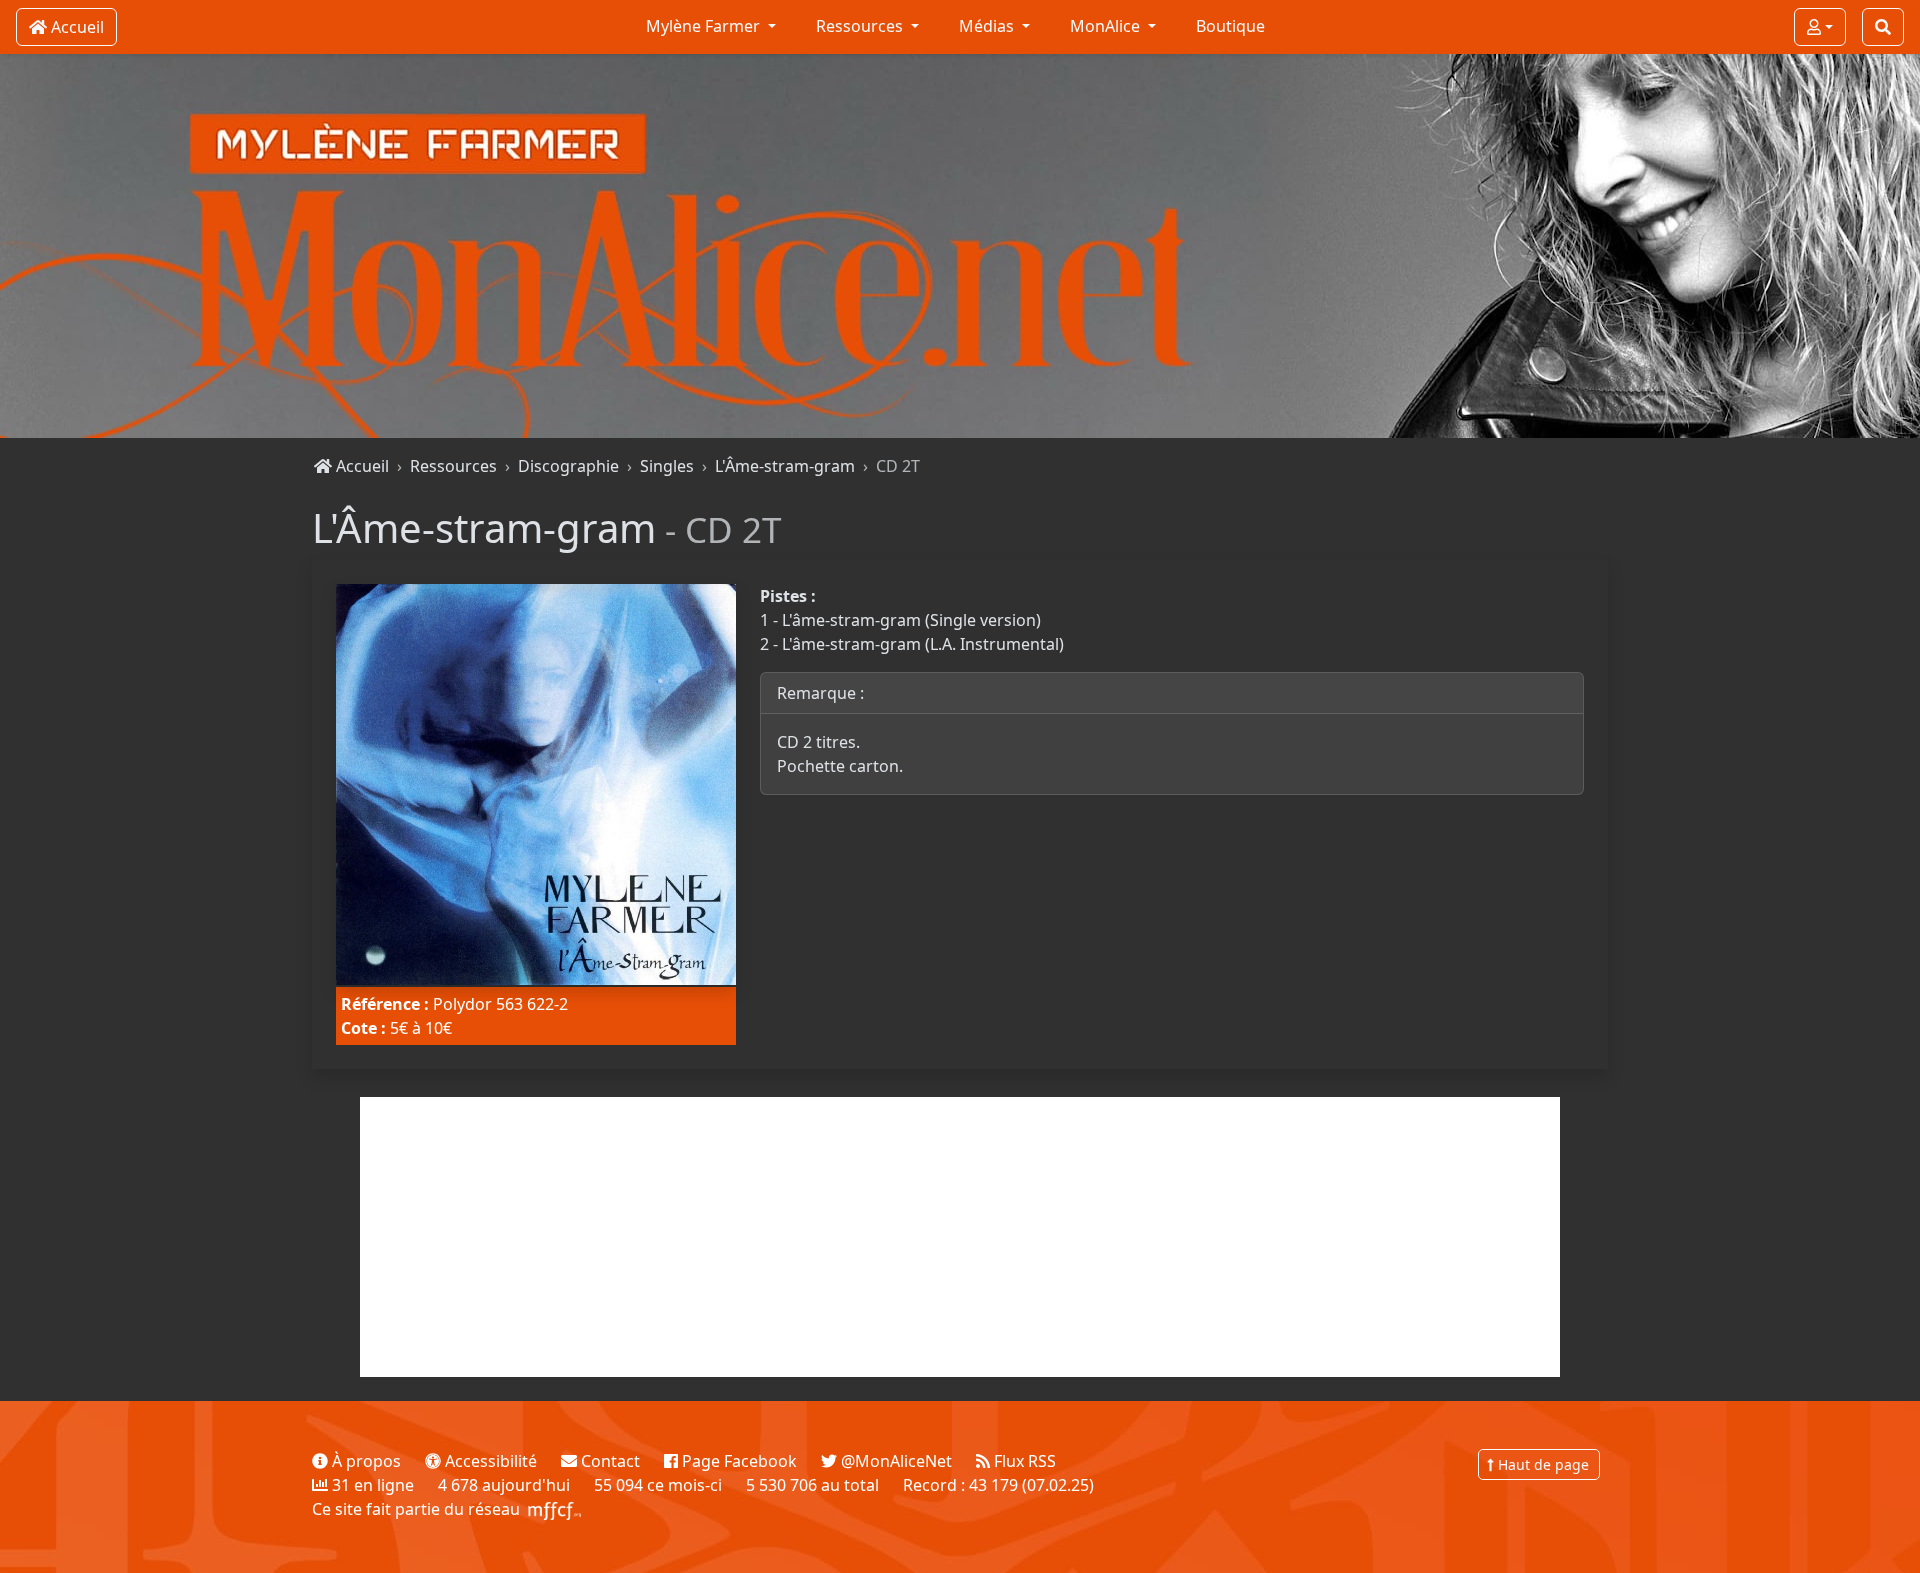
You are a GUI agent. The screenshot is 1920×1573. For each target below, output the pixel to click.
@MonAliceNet (894, 1461)
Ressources (453, 466)
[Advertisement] (960, 1237)
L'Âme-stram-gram (785, 466)
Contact (608, 1461)
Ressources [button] (861, 26)
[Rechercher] (1883, 27)
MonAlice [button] (1107, 26)
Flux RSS (1023, 1461)
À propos (364, 1461)
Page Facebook (737, 1461)
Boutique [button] (1230, 26)
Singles (667, 466)
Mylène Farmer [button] (705, 26)
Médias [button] (988, 26)
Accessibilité (489, 1461)
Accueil (360, 466)
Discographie (568, 466)
